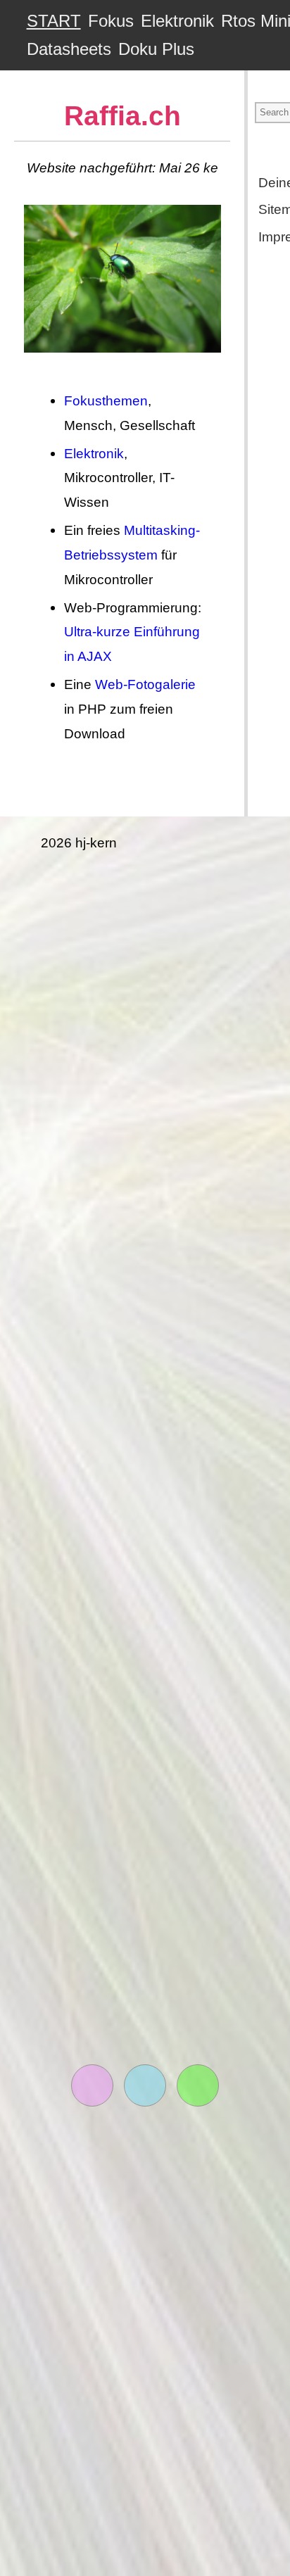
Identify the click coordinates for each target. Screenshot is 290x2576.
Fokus (111, 21)
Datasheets (69, 49)
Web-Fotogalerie (145, 684)
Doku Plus (156, 49)
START (54, 21)
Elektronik (177, 21)
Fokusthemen (106, 400)
